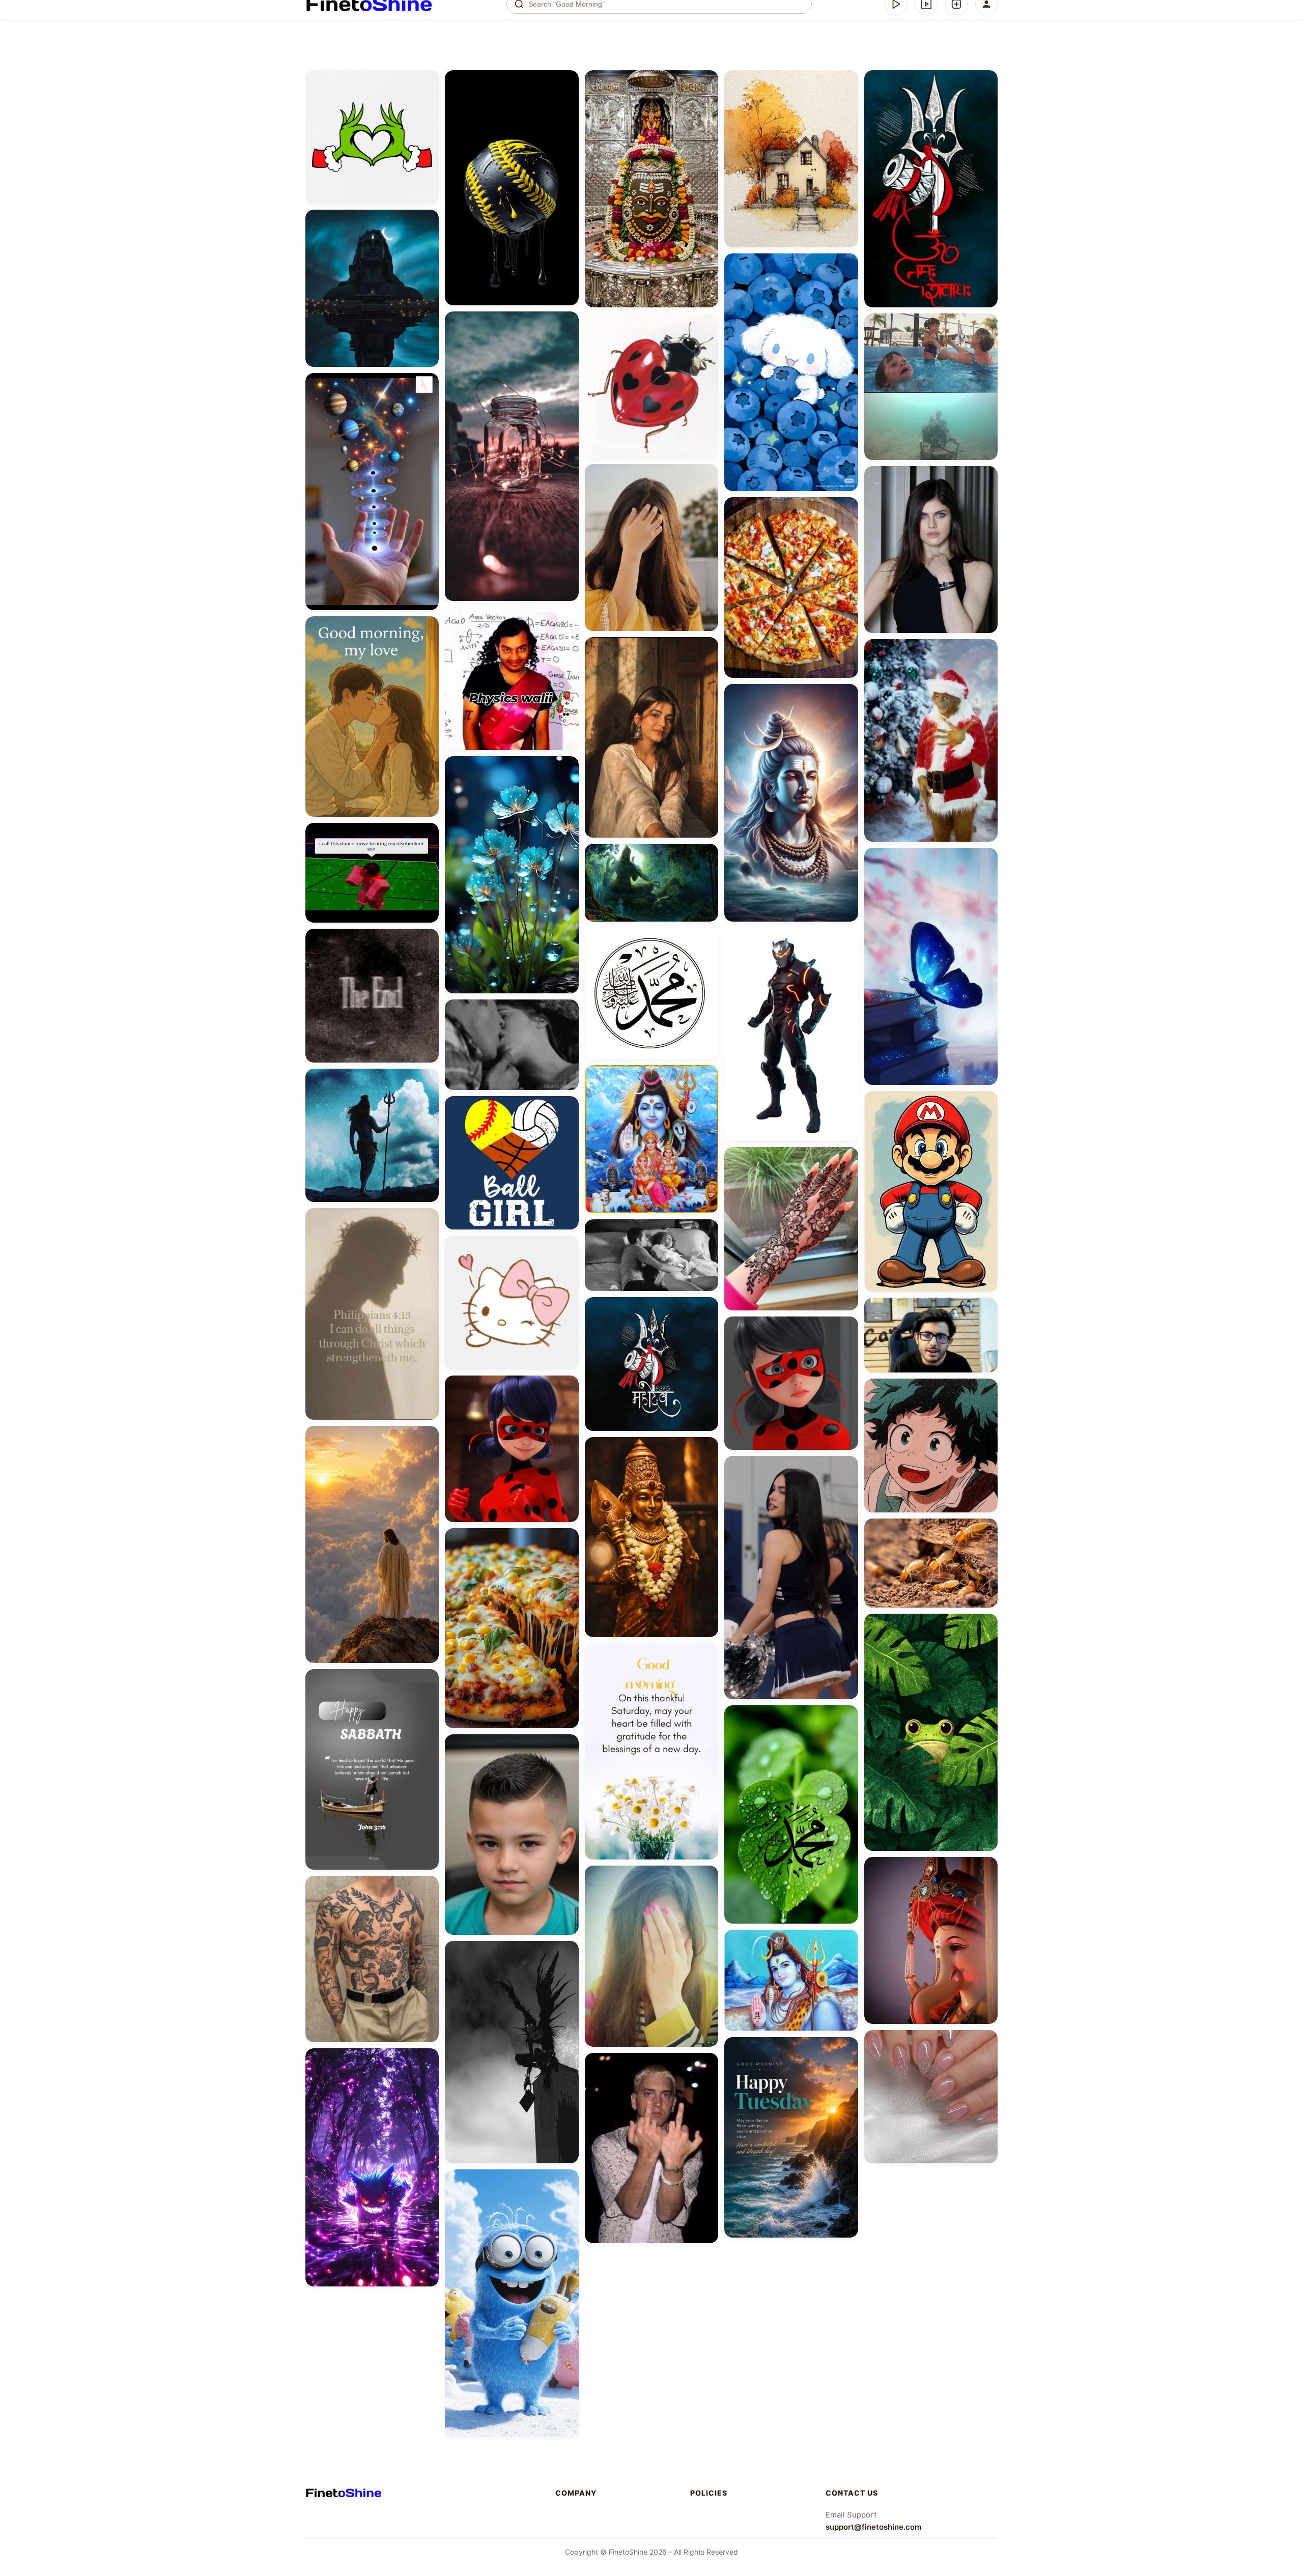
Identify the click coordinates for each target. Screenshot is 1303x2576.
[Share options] (428, 81)
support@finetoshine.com (873, 2527)
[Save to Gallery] (428, 100)
